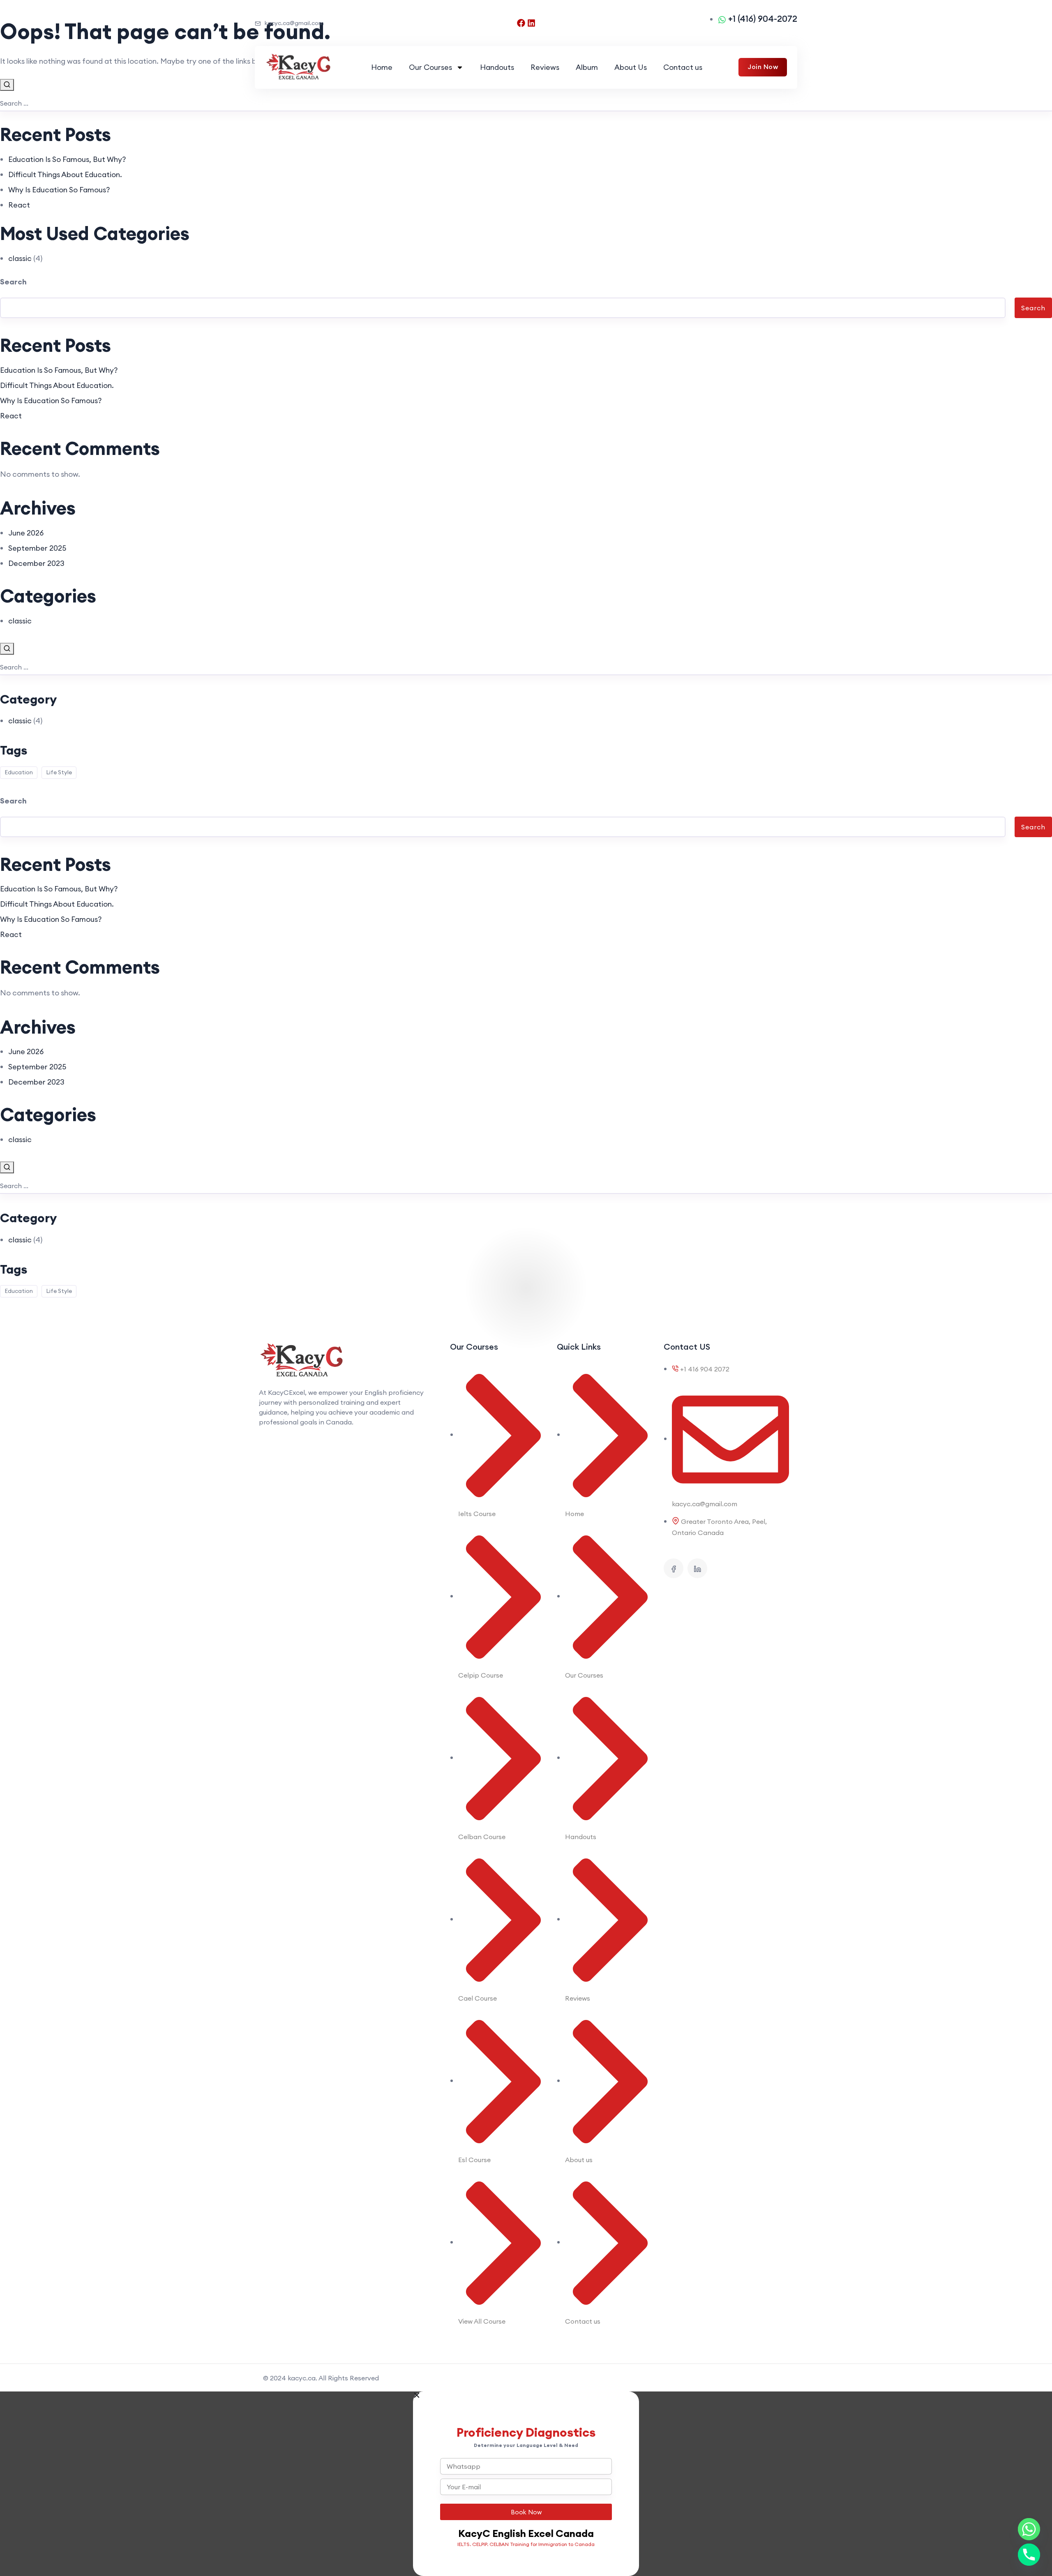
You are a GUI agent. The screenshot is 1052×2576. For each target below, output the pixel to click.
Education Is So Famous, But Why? (67, 159)
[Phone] (1029, 2555)
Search (13, 282)
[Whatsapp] (1029, 2529)
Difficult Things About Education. (65, 174)
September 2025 (37, 548)
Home (382, 67)
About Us (631, 67)
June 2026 (26, 533)
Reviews (545, 67)
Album (587, 67)
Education (19, 772)
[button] (526, 2395)
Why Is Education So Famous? (59, 190)
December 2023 (36, 563)
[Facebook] (521, 23)
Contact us (683, 67)
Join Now (763, 67)
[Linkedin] (531, 23)
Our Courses (430, 67)
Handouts (497, 67)
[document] (526, 2484)
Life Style (59, 772)
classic (20, 258)
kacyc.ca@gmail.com (294, 23)
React (19, 205)
